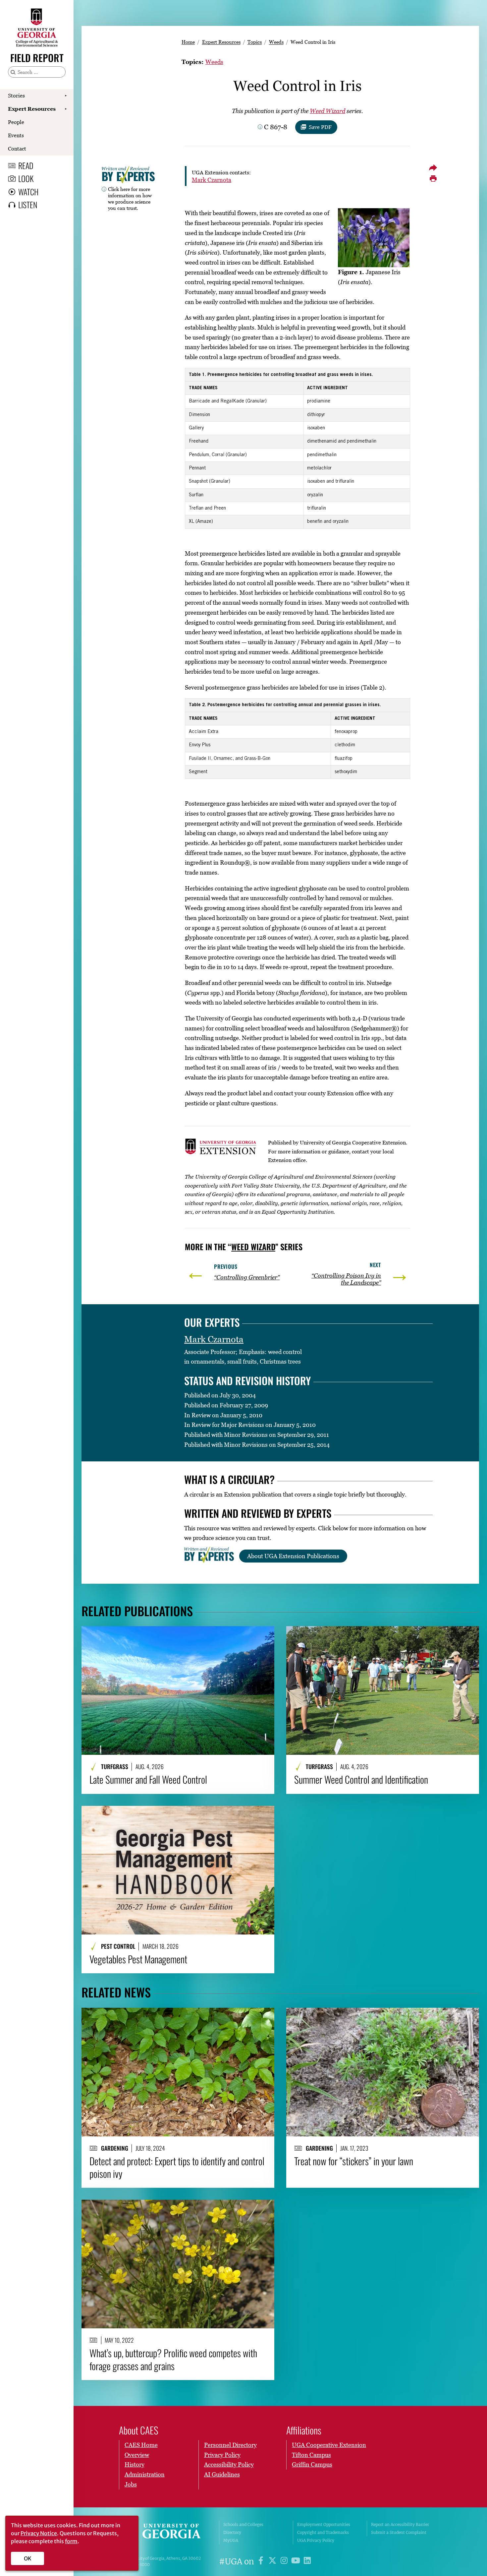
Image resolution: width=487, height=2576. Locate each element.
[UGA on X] (273, 2562)
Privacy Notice (39, 2533)
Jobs (131, 2484)
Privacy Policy (222, 2455)
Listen (28, 205)
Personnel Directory (230, 2445)
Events (16, 135)
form (71, 2541)
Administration (145, 2474)
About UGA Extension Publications (293, 1556)
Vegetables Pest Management (138, 1959)
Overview (137, 2455)
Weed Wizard (327, 111)
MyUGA (231, 2540)
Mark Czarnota (212, 180)
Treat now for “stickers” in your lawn (354, 2161)
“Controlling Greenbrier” (247, 1277)
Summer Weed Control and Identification (361, 1779)
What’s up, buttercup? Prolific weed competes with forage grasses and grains (173, 2359)
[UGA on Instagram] (285, 2562)
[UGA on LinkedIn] (307, 2562)
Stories (16, 95)
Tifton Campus (311, 2455)
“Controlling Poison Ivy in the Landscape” (346, 1279)
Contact (17, 149)
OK (28, 2558)
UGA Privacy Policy (316, 2540)
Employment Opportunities (324, 2524)
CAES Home (141, 2445)
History (135, 2464)
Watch (28, 192)
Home (188, 42)
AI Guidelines (222, 2474)
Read (26, 165)
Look (26, 178)
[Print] (433, 179)
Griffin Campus (312, 2464)
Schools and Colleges (243, 2524)
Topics (255, 42)
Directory (232, 2532)
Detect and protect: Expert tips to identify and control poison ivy (177, 2167)
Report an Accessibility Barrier (400, 2524)
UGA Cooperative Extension (329, 2445)
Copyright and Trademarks (323, 2532)
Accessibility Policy (229, 2464)
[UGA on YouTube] (297, 2562)
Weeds (276, 42)
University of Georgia (165, 2533)
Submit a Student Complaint (399, 2532)
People (16, 122)
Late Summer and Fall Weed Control (148, 1779)
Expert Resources (32, 109)
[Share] (433, 168)
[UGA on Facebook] (262, 2562)
